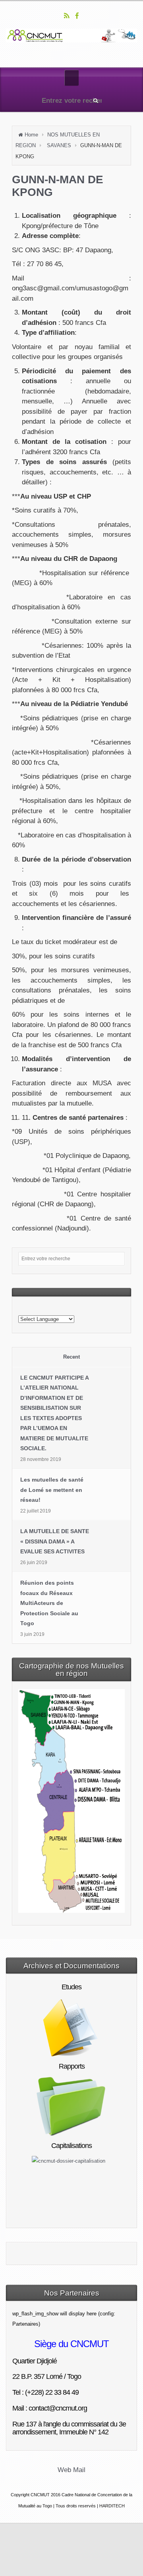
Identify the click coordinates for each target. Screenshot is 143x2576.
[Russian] (85, 1309)
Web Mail (71, 2470)
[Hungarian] (60, 1309)
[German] (53, 1309)
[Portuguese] (79, 1309)
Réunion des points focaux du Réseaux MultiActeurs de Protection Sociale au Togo (49, 1603)
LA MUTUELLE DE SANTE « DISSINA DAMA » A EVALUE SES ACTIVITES (55, 1541)
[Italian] (66, 1309)
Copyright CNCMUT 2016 (36, 2495)
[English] (41, 1309)
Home (31, 135)
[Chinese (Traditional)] (28, 1309)
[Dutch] (34, 1309)
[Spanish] (91, 1309)
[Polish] (72, 1309)
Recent (71, 1357)
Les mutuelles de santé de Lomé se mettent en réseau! (52, 1490)
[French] (47, 1309)
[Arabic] (21, 1309)
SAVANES (59, 145)
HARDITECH (112, 2506)
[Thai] (98, 1309)
